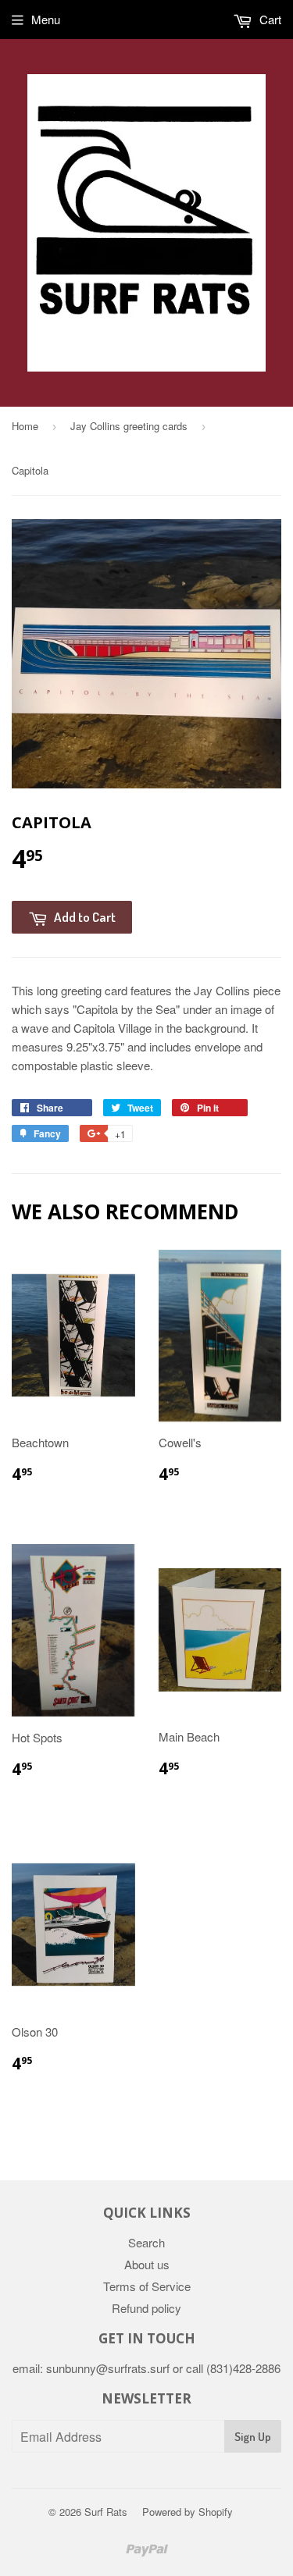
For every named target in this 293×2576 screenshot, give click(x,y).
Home (25, 426)
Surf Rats (106, 2512)
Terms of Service (147, 2286)
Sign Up (253, 2437)
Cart (269, 19)
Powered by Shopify (188, 2512)
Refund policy (146, 2308)
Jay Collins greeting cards (129, 426)
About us (147, 2264)
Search (146, 2242)
